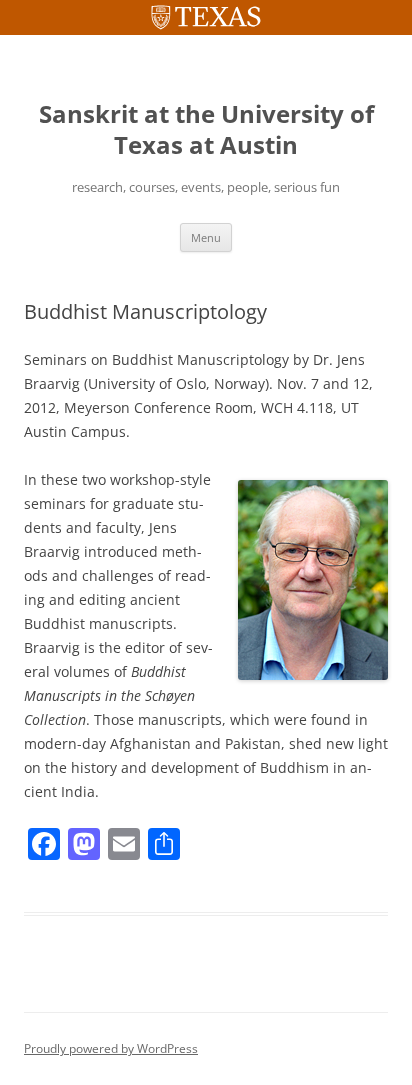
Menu (206, 237)
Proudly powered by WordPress (111, 1048)
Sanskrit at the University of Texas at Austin (206, 130)
